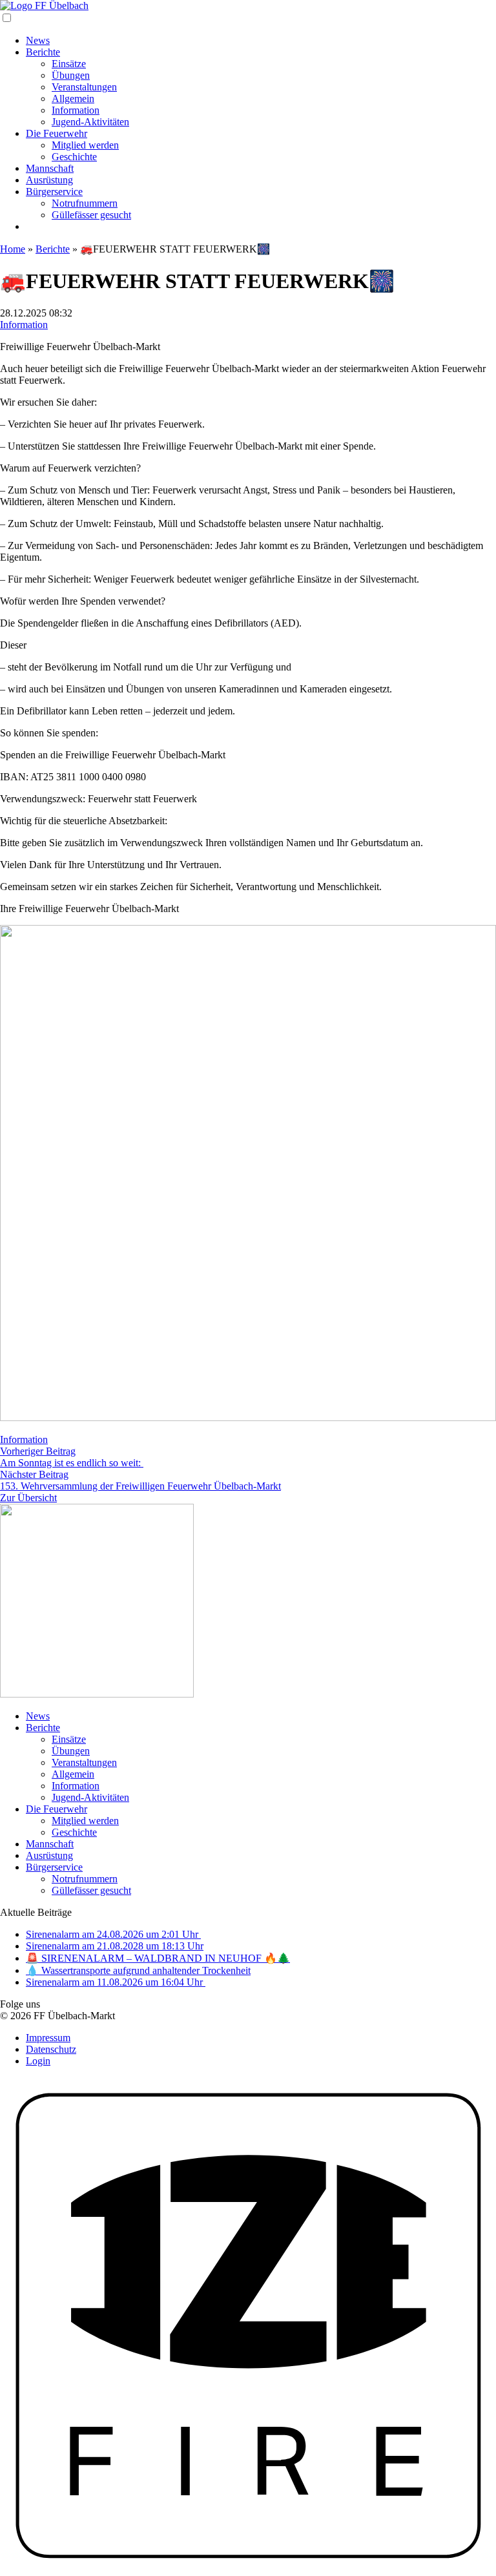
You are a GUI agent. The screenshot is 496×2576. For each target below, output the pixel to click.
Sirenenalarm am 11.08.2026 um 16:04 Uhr (116, 1982)
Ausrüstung (49, 180)
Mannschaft (50, 168)
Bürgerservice (54, 192)
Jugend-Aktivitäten (90, 122)
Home (13, 249)
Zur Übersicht (28, 1498)
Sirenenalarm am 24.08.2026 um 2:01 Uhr (113, 1934)
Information (76, 110)
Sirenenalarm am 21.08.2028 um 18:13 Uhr (115, 1946)
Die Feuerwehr (57, 133)
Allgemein (73, 99)
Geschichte (74, 157)
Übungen (71, 75)
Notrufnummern (85, 203)
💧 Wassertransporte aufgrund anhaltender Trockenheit (138, 1970)
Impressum (48, 2038)
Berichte (43, 52)
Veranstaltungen (84, 87)
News (38, 40)
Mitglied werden (85, 145)
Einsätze (69, 64)
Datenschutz (51, 2049)
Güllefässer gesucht (91, 215)
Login (38, 2061)
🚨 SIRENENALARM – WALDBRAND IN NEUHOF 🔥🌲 (158, 1958)
